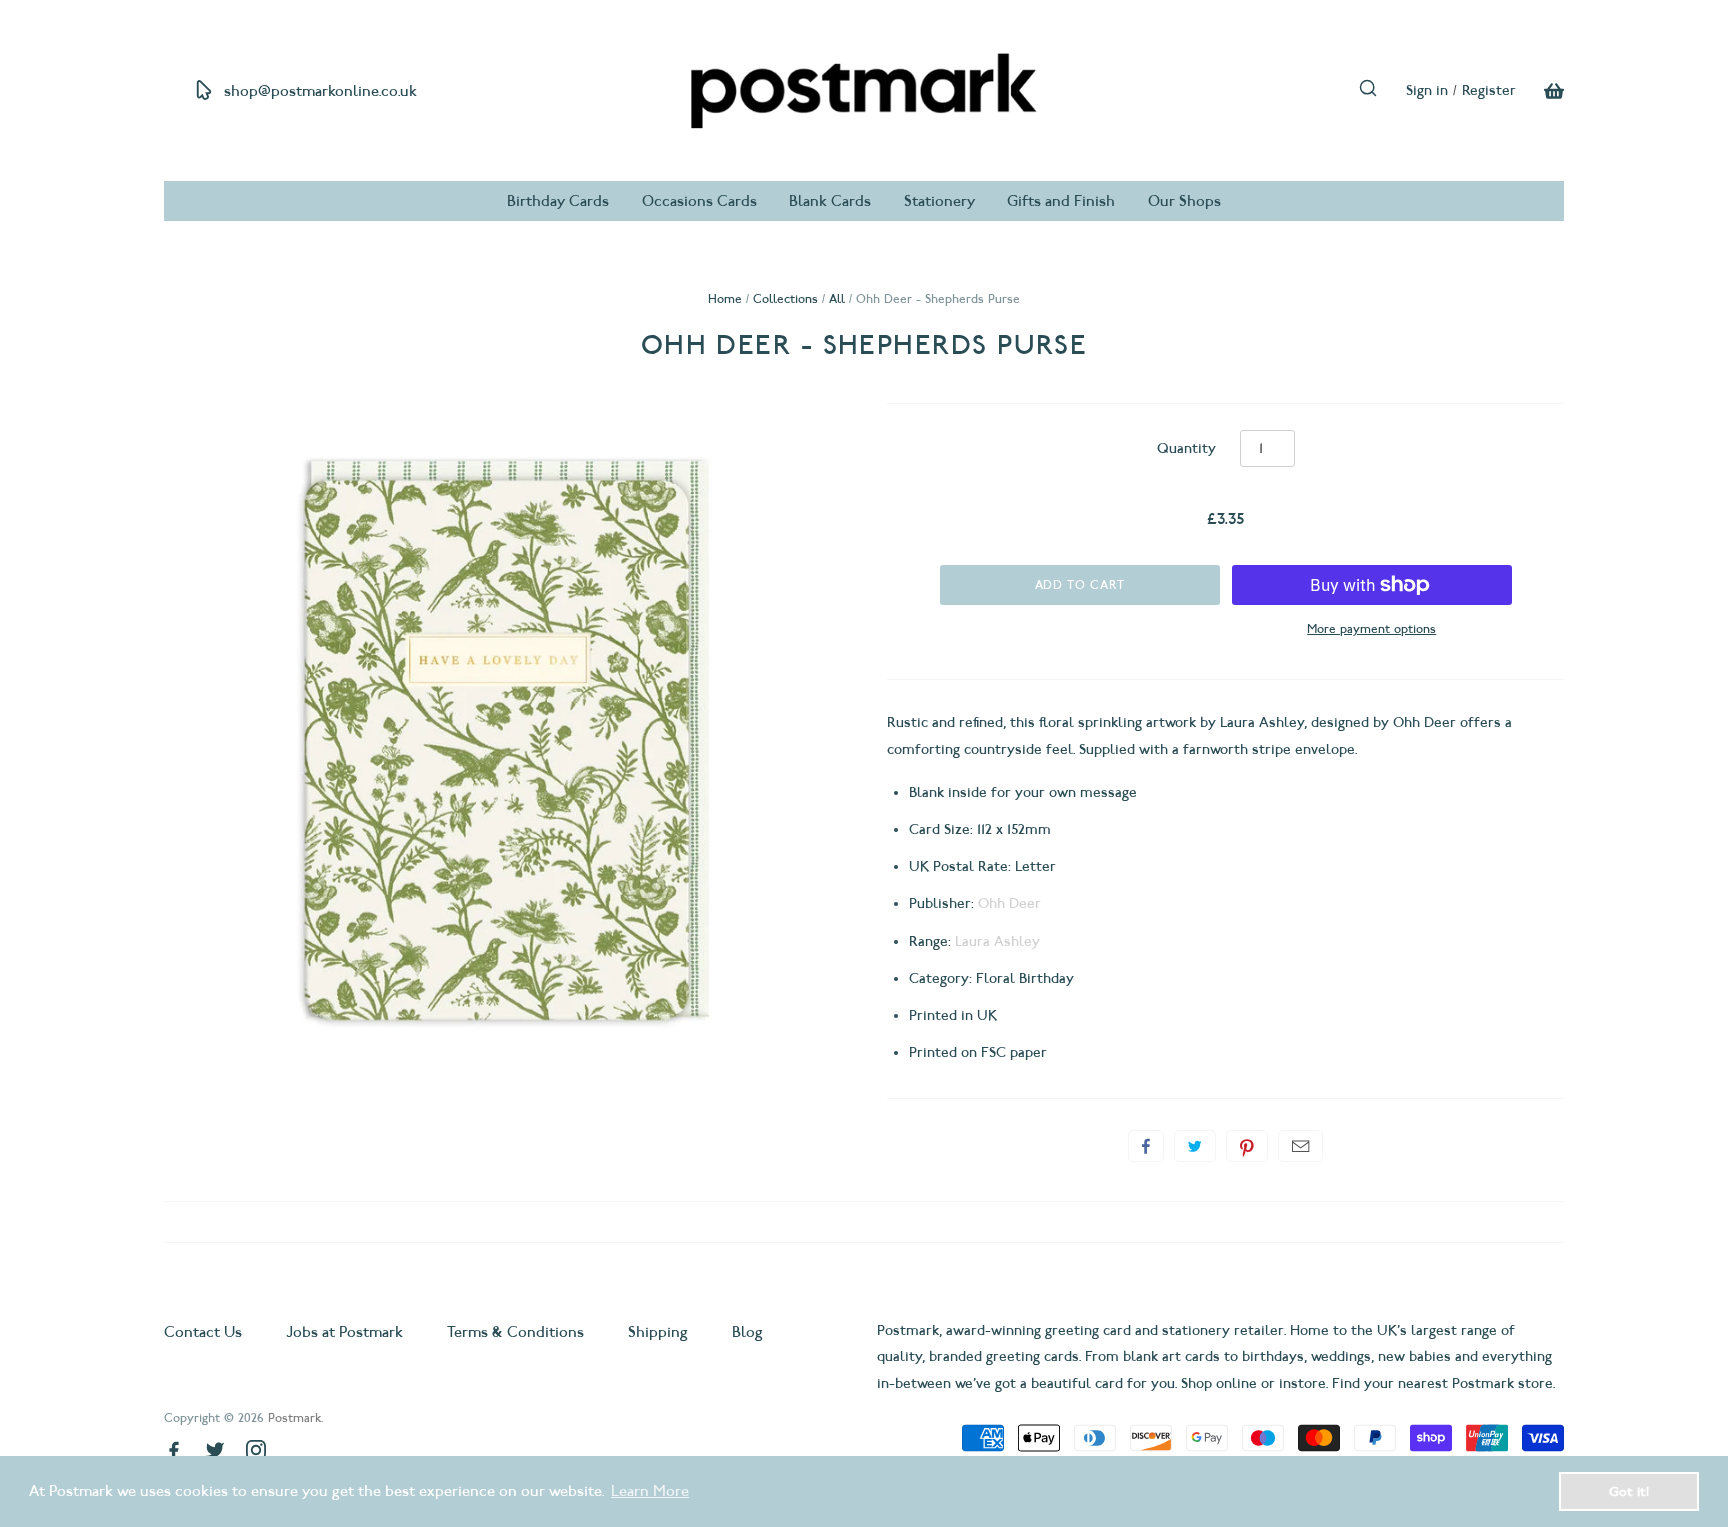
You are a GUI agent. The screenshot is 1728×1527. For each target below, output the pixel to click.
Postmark (294, 1417)
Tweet (1195, 1146)
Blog (747, 1332)
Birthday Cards (558, 201)
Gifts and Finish (1061, 201)
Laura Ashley (997, 941)
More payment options (1371, 628)
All (837, 298)
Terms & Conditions (515, 1332)
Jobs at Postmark (344, 1332)
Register (1489, 90)
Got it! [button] (1629, 1491)
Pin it (1247, 1146)
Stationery (939, 201)
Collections (785, 298)
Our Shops (1184, 201)
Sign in (1427, 90)
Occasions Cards (699, 201)
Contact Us (205, 1332)
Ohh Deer (1009, 903)
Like (1146, 1146)
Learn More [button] (650, 1491)
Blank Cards (830, 201)
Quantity (1186, 448)
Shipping (658, 1332)
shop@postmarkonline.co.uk (320, 91)
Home (725, 298)
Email (1300, 1146)
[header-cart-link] (1540, 91)
